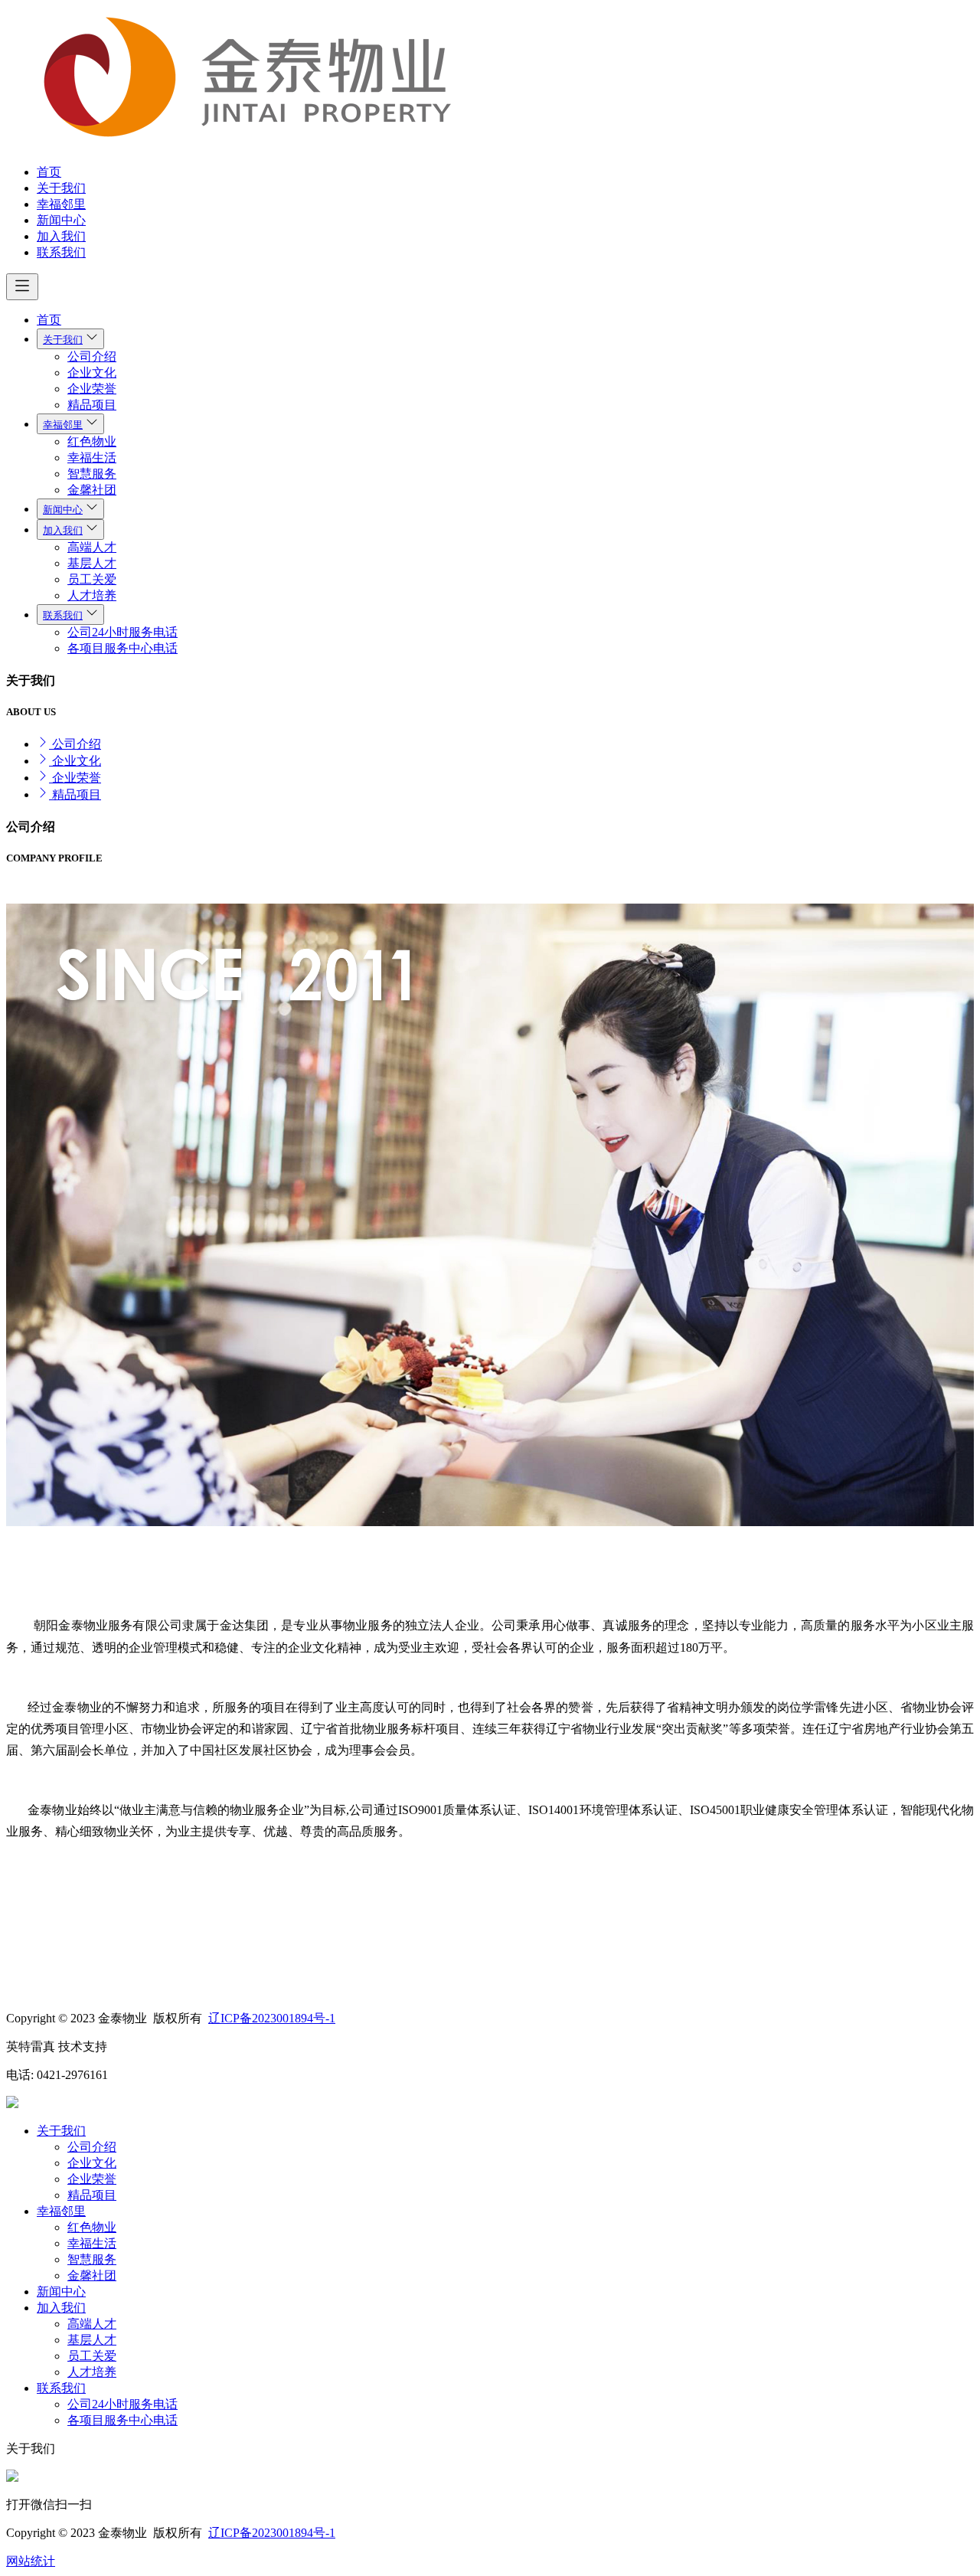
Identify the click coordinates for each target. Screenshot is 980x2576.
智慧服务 (92, 474)
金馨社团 (92, 490)
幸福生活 (92, 458)
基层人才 (92, 563)
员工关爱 (92, 579)
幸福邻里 (61, 204)
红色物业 (92, 441)
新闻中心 (61, 220)
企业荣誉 (92, 389)
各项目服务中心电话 (122, 648)
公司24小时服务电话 (122, 632)
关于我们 (61, 188)
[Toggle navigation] (22, 287)
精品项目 (92, 405)
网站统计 (31, 2561)
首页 (49, 172)
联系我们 (61, 252)
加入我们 (61, 236)
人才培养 (92, 595)
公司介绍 (92, 356)
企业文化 (92, 373)
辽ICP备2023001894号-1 (272, 2018)
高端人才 (92, 547)
